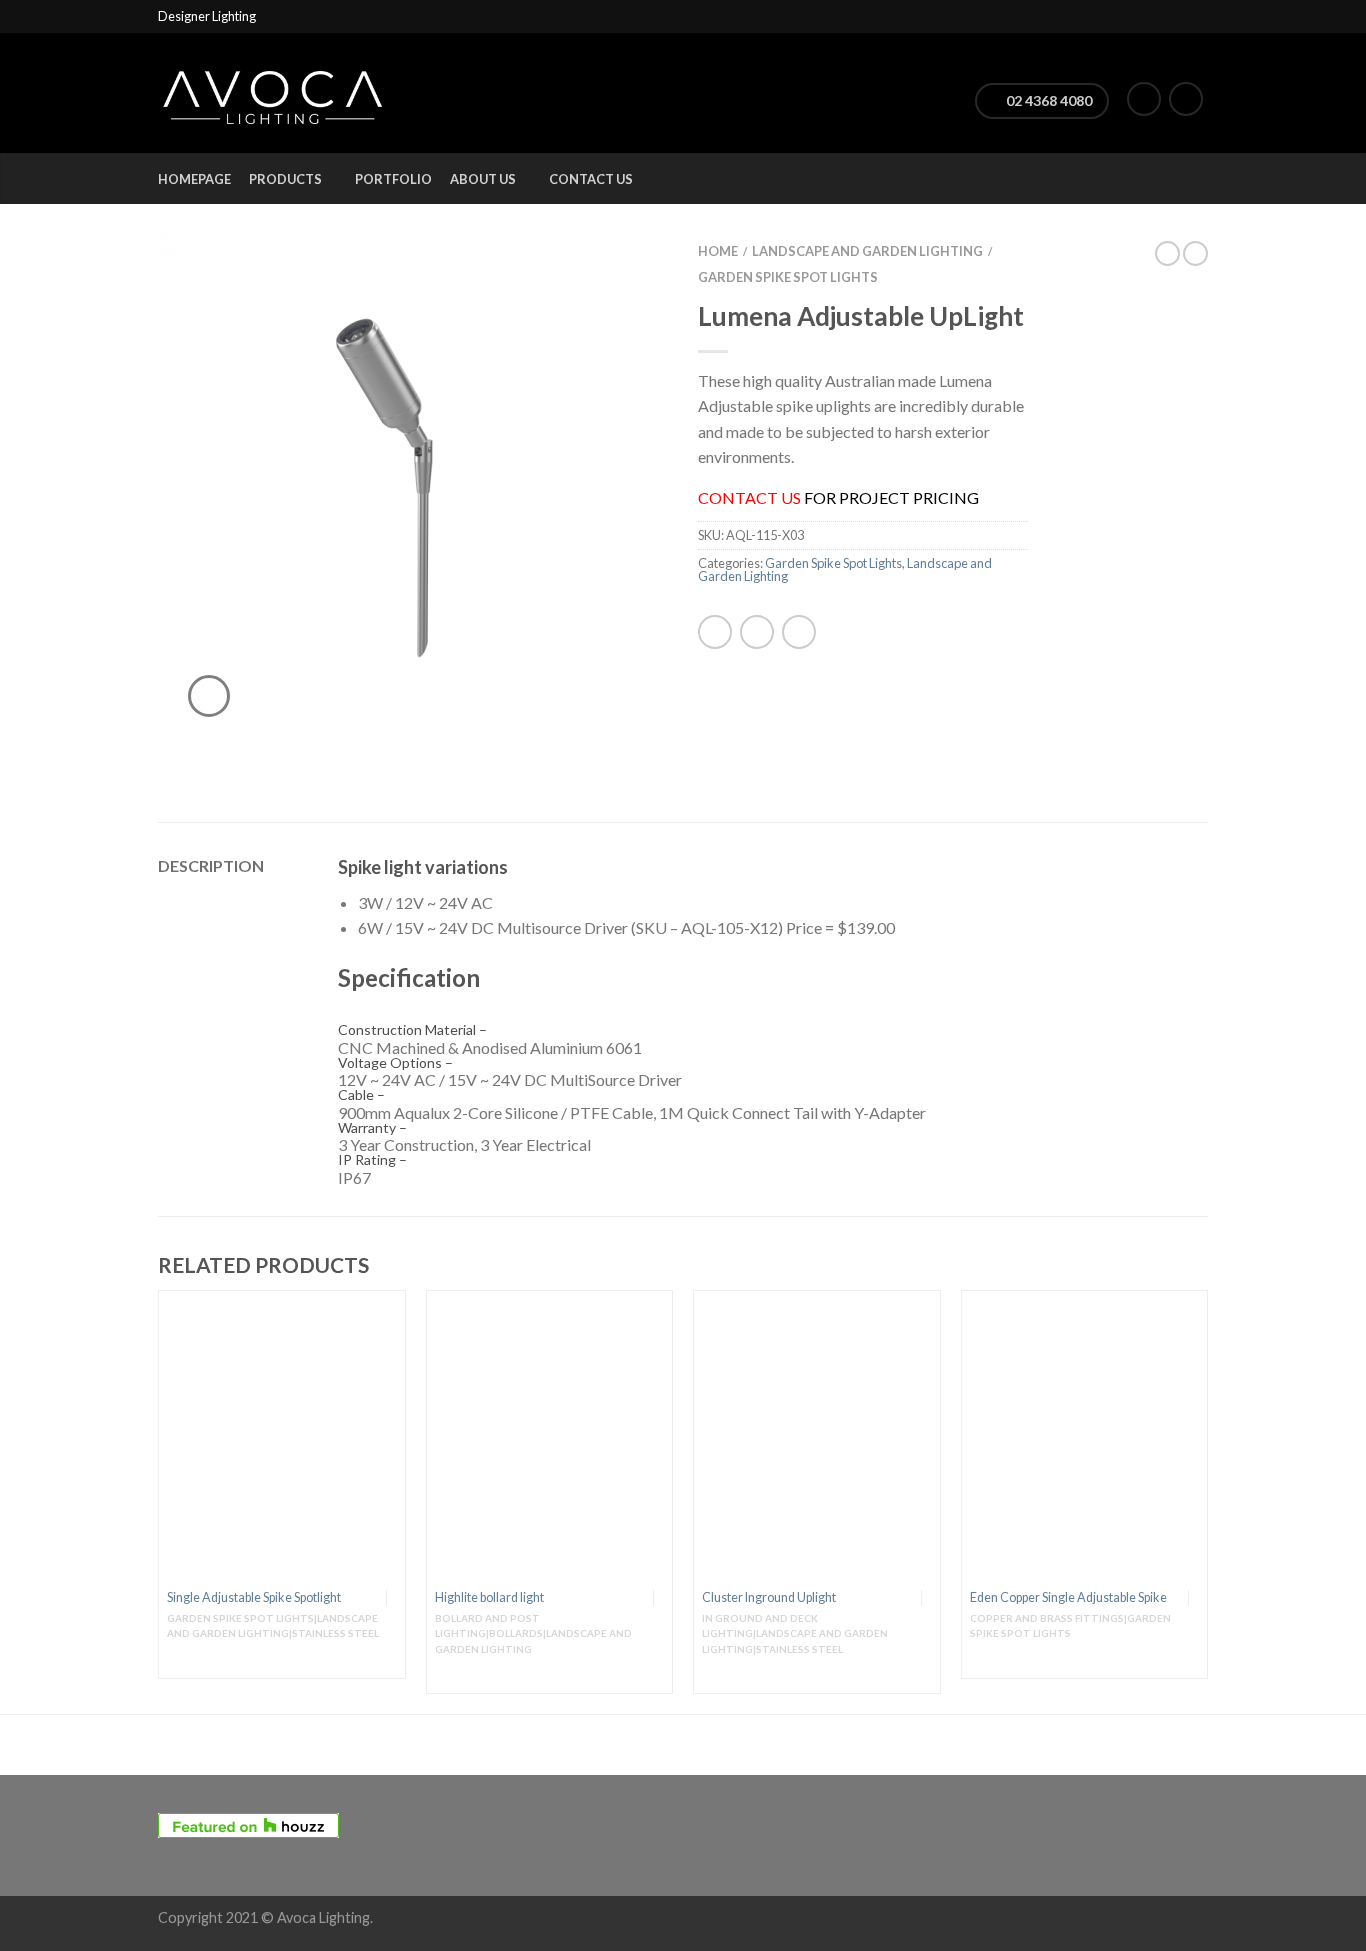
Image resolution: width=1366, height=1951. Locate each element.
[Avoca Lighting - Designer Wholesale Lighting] (273, 92)
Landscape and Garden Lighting (867, 251)
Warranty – (372, 1128)
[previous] (159, 1502)
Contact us (591, 179)
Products (285, 179)
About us (483, 179)
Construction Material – (412, 1030)
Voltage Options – (395, 1063)
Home (718, 251)
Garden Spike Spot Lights (788, 277)
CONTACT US (749, 497)
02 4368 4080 (1047, 100)
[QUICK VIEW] (282, 1438)
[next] (1208, 1502)
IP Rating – (372, 1160)
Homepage (194, 179)
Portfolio (393, 179)
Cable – (361, 1095)
